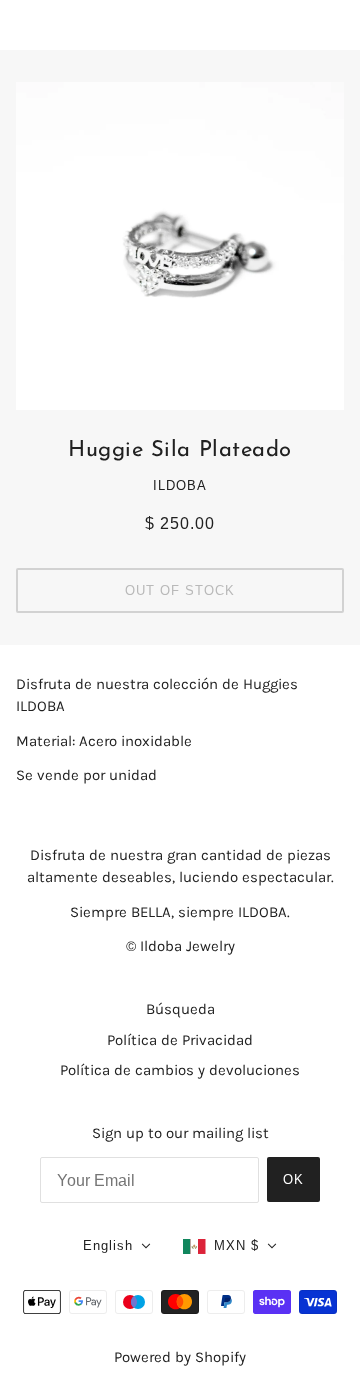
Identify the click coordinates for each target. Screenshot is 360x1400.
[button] (117, 1246)
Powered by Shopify (180, 1357)
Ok (293, 1179)
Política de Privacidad (180, 1040)
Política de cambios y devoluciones (180, 1070)
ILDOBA (180, 485)
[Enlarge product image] (180, 246)
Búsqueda (180, 1009)
